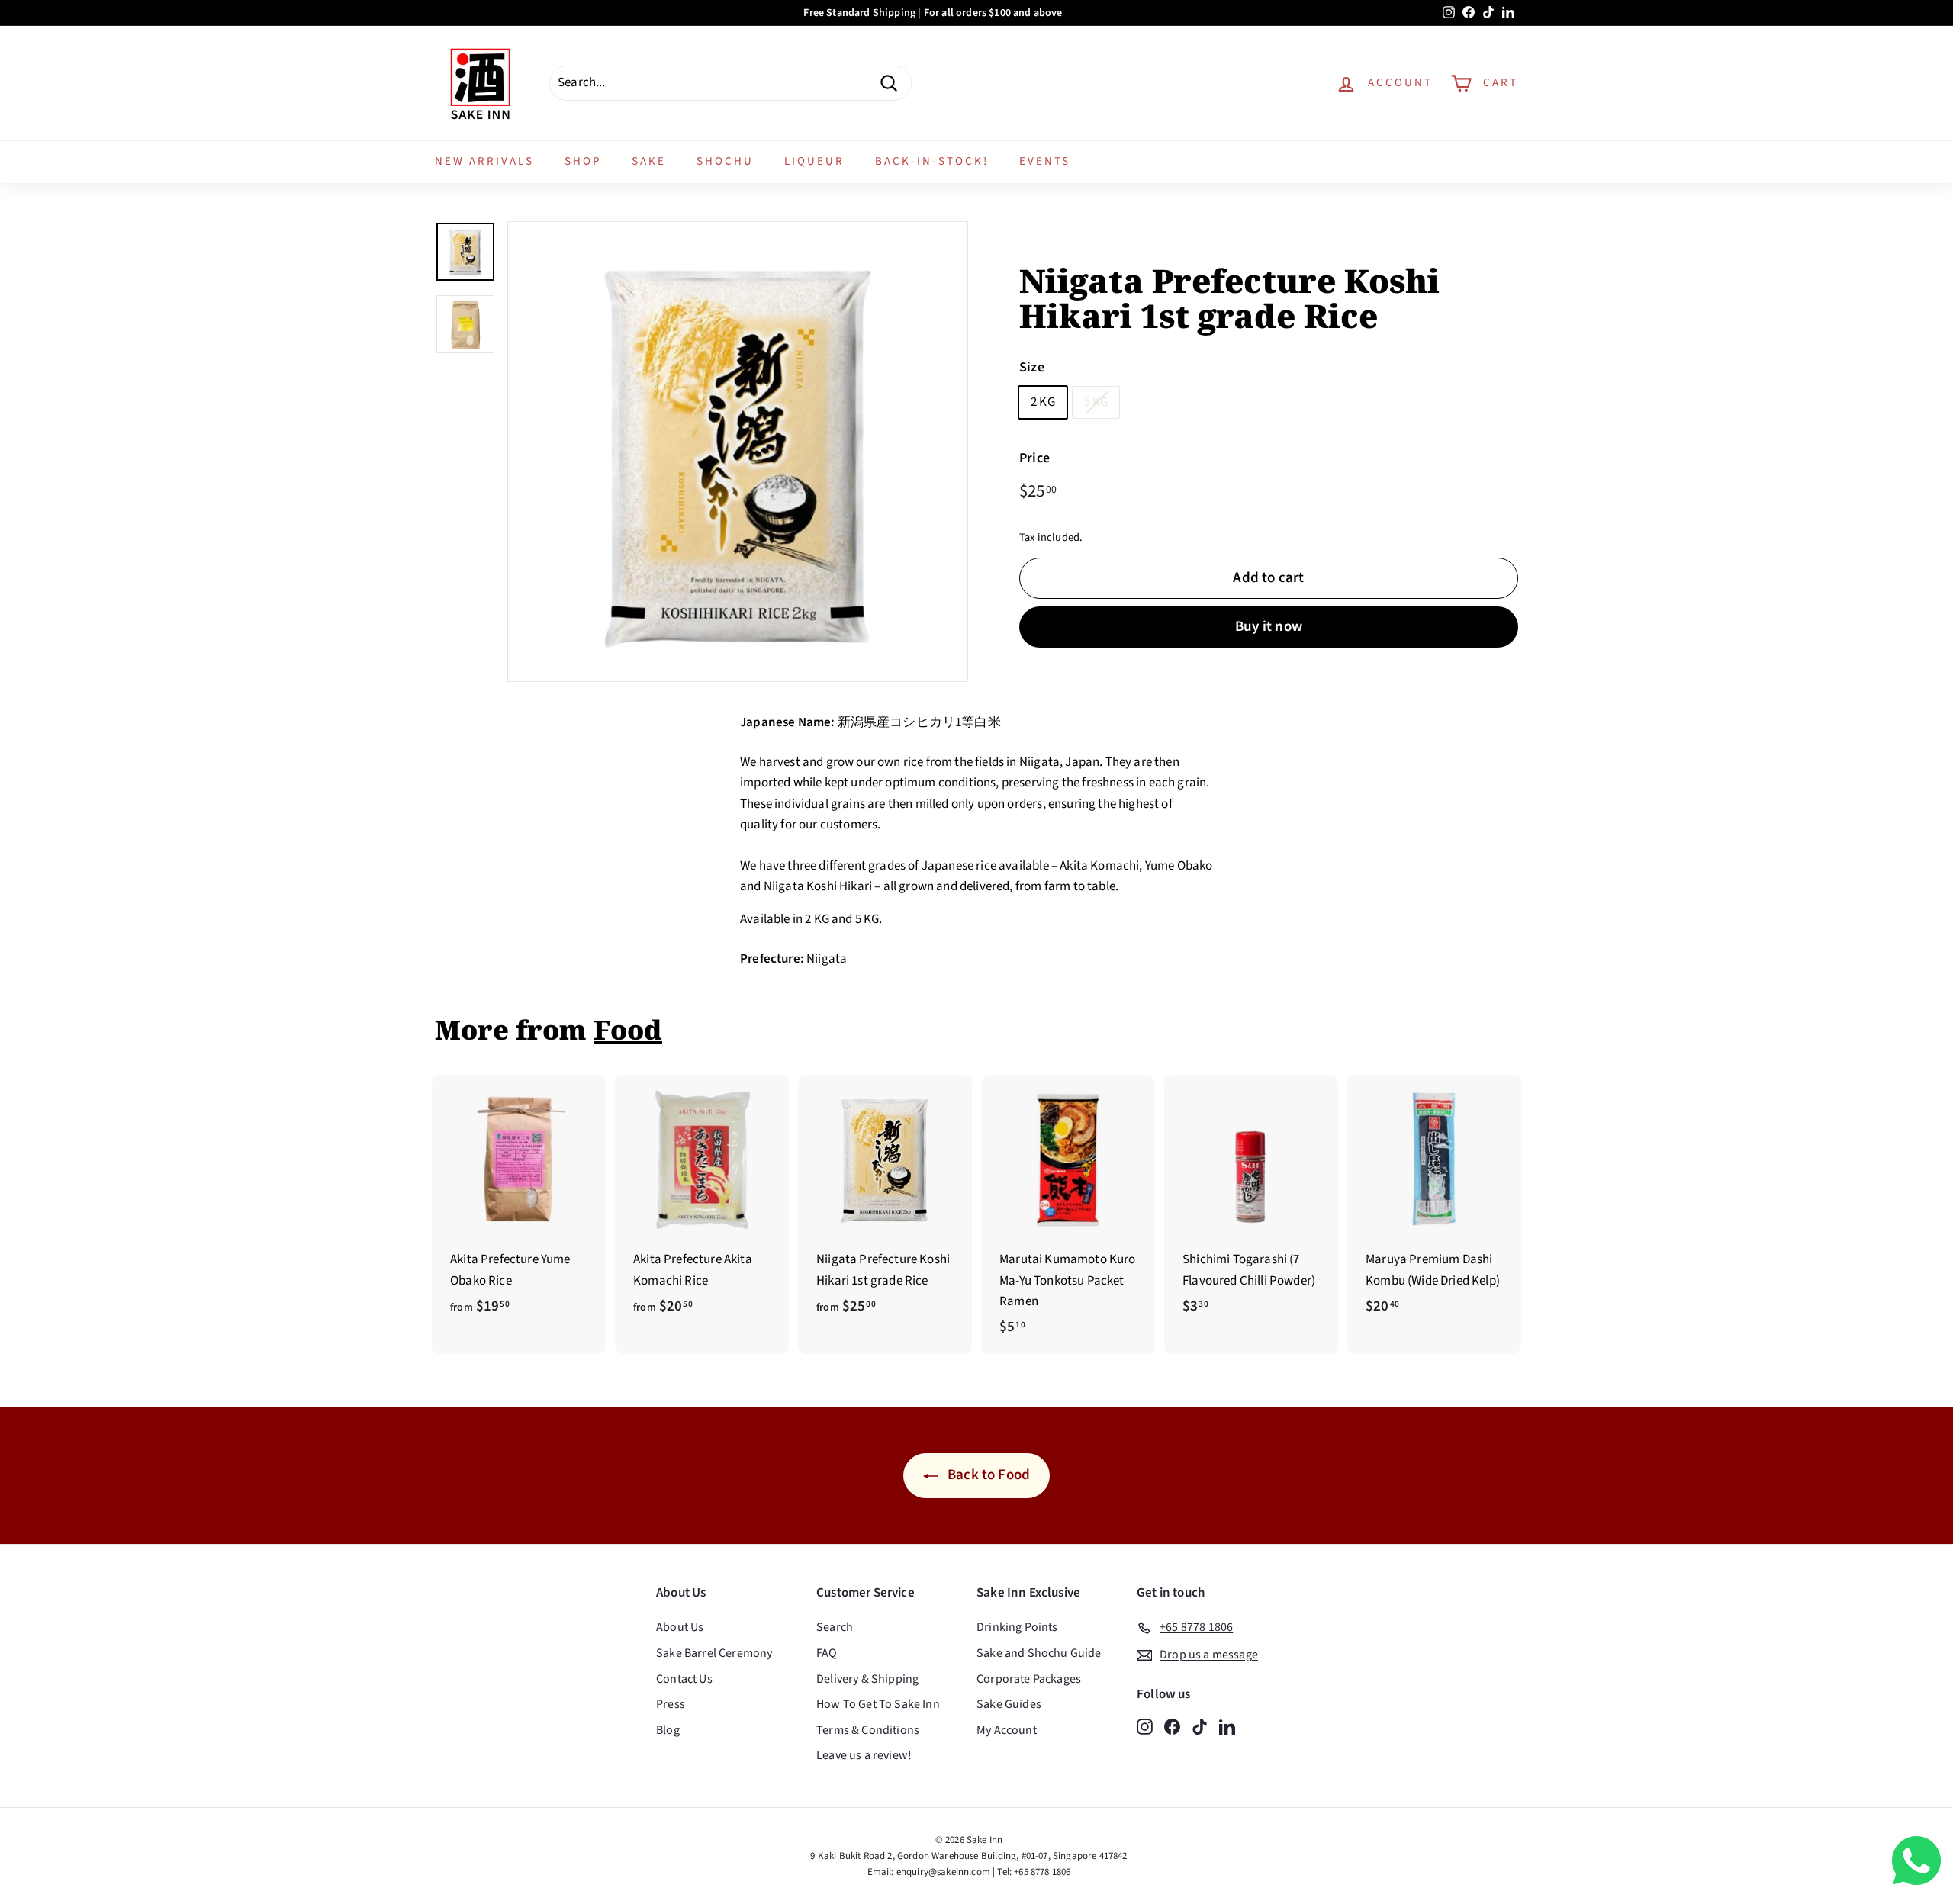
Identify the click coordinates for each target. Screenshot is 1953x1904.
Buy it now (1269, 627)
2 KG (1043, 402)
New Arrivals (484, 161)
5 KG (1096, 402)
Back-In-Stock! (932, 161)
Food (628, 1029)
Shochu (725, 161)
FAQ (827, 1653)
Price (1034, 459)
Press (671, 1704)
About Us (680, 1627)
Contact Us (684, 1679)
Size (1032, 368)
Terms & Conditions (868, 1730)
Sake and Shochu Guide (1039, 1653)
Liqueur (814, 161)
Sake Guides (1009, 1704)
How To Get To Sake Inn (878, 1704)
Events (1045, 161)
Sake (649, 161)
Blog (668, 1730)
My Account (1007, 1730)
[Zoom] (738, 452)
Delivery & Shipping (867, 1679)
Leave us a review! (864, 1755)
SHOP (583, 161)
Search (835, 1627)
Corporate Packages (1029, 1679)
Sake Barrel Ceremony (714, 1653)
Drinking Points (1017, 1627)
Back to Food (987, 1475)
